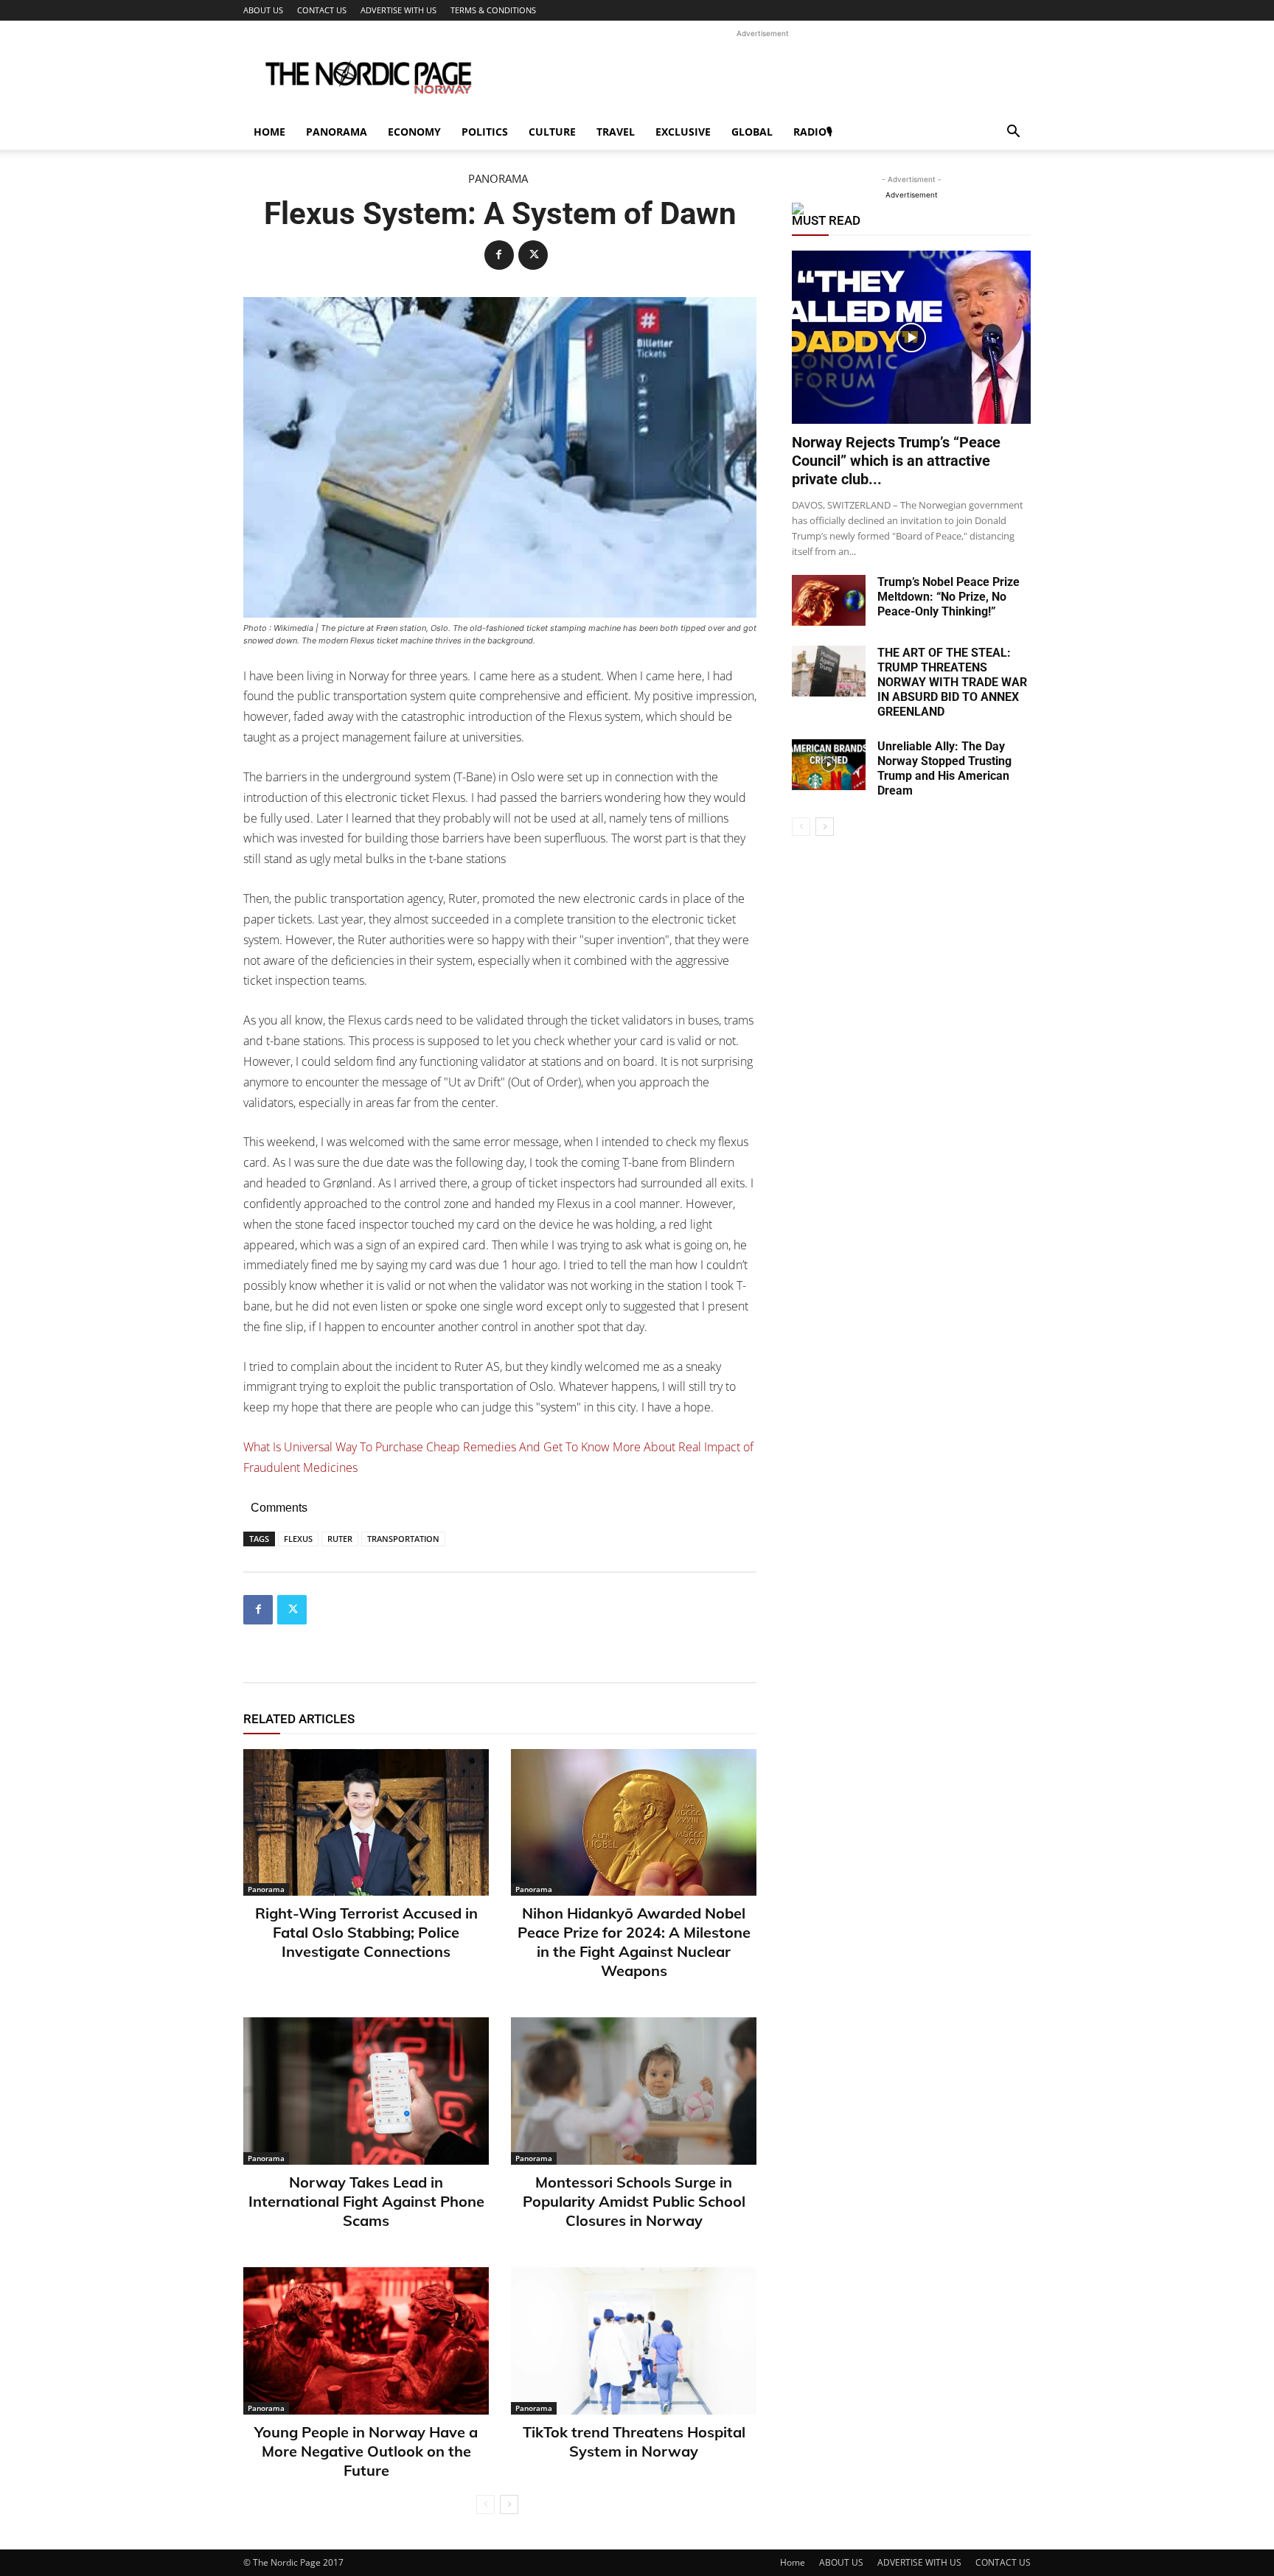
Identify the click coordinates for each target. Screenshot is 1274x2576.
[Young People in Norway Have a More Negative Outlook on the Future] (366, 2341)
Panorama (337, 132)
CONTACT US (322, 10)
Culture (552, 132)
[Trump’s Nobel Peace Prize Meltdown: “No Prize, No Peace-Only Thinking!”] (829, 600)
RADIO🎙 (813, 132)
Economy (414, 132)
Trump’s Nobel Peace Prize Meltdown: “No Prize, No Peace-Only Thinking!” (948, 597)
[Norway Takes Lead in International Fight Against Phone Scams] (366, 2091)
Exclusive (683, 132)
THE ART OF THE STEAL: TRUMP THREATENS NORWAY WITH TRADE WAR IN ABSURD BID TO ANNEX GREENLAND (952, 682)
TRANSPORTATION (403, 1539)
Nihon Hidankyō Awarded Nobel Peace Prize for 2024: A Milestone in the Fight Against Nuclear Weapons (634, 1942)
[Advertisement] (762, 74)
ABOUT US (263, 10)
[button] (1013, 133)
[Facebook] (499, 255)
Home (269, 132)
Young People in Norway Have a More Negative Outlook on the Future (366, 2451)
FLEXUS (298, 1539)
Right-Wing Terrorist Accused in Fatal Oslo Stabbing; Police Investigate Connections (366, 1932)
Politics (485, 132)
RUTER (340, 1539)
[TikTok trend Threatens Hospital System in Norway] (634, 2341)
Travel (616, 132)
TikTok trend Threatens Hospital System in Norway (634, 2441)
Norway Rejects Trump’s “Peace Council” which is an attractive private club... (896, 461)
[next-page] (509, 2505)
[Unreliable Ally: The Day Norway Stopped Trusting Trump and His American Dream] (829, 765)
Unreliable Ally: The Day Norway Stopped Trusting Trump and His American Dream (944, 768)
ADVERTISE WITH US (398, 10)
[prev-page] (485, 2505)
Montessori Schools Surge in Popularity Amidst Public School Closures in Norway (634, 2201)
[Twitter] (533, 255)
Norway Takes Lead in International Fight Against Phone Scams (366, 2201)
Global (752, 132)
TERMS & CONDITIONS (493, 10)
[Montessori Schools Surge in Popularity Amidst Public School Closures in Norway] (634, 2091)
